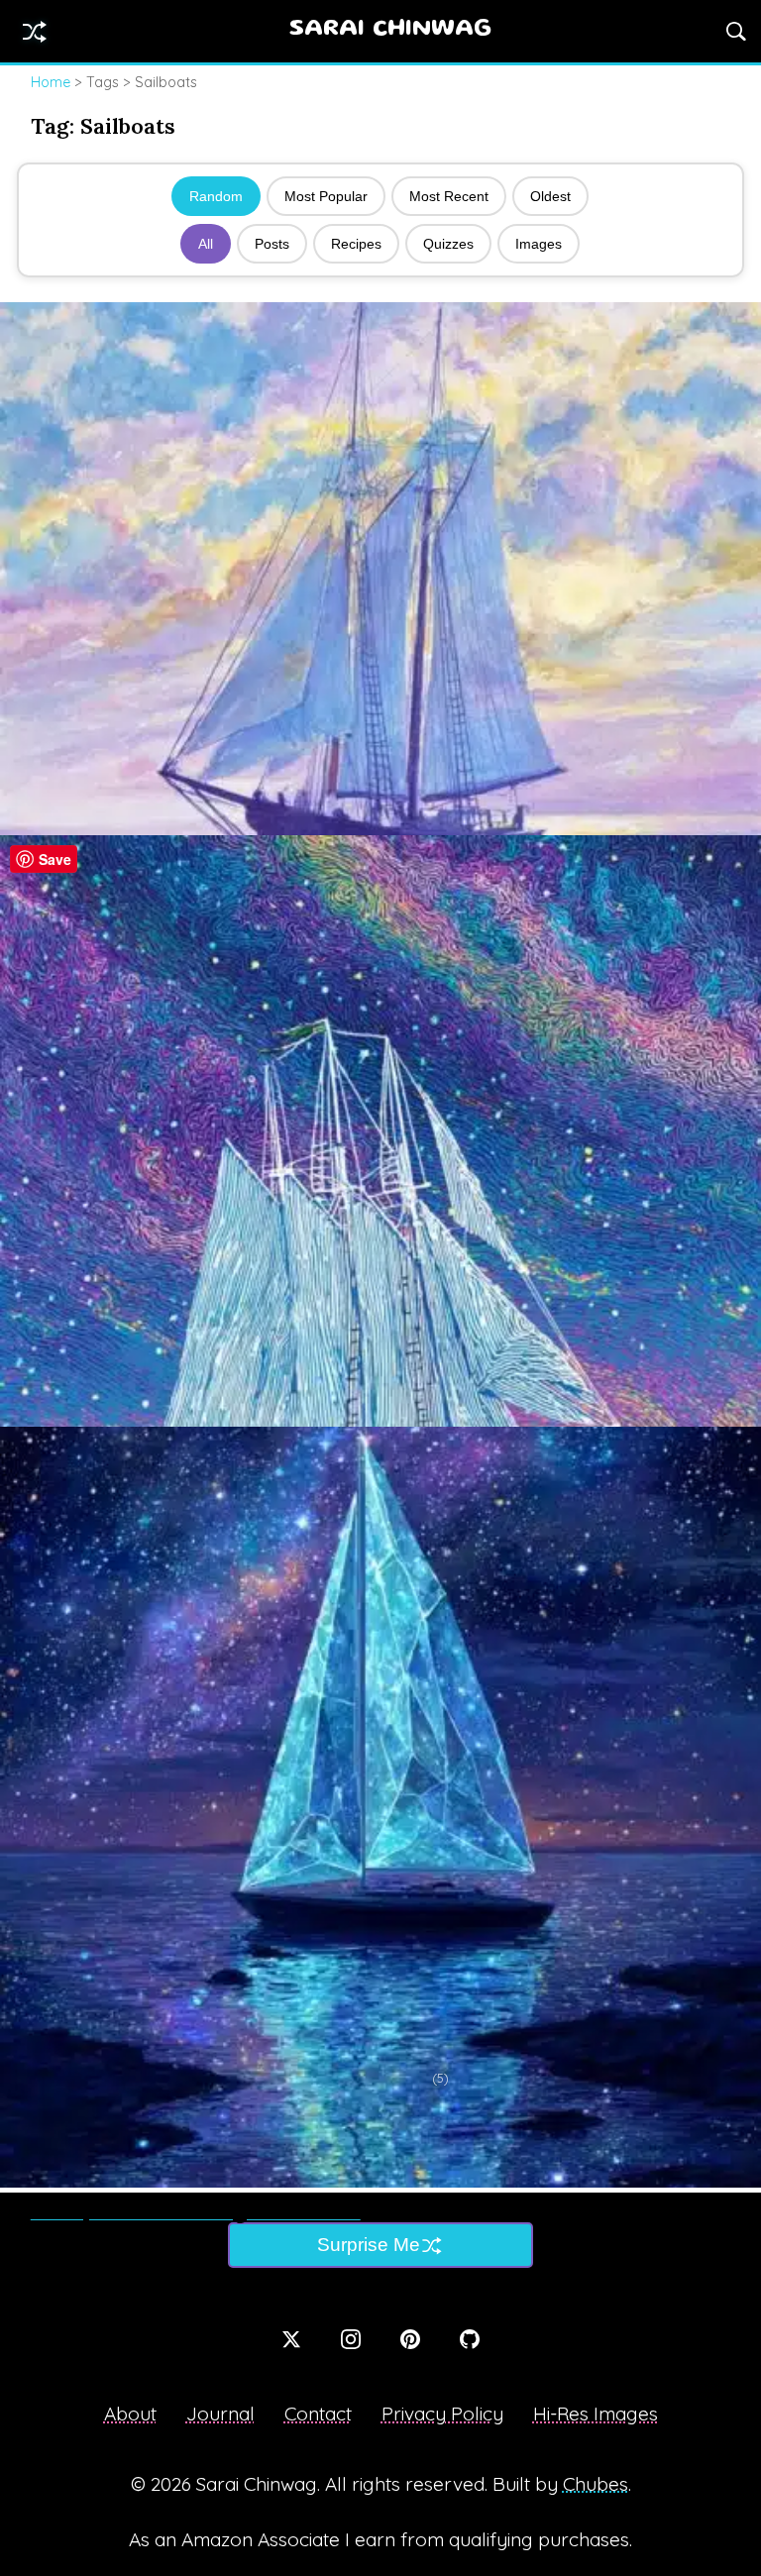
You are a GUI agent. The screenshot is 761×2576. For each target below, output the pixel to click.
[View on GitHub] (470, 2339)
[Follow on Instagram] (351, 2339)
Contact (318, 2414)
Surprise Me (369, 2245)
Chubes (596, 2484)
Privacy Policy (442, 2414)
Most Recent (449, 196)
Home (51, 82)
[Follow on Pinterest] (410, 2339)
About (130, 2414)
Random (216, 196)
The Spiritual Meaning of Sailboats (196, 2211)
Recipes (356, 244)
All (206, 244)
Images (539, 244)
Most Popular (326, 196)
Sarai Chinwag (390, 30)
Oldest (550, 196)
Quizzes (448, 244)
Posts (272, 244)
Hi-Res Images (596, 2414)
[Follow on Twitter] (291, 2339)
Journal (220, 2414)
